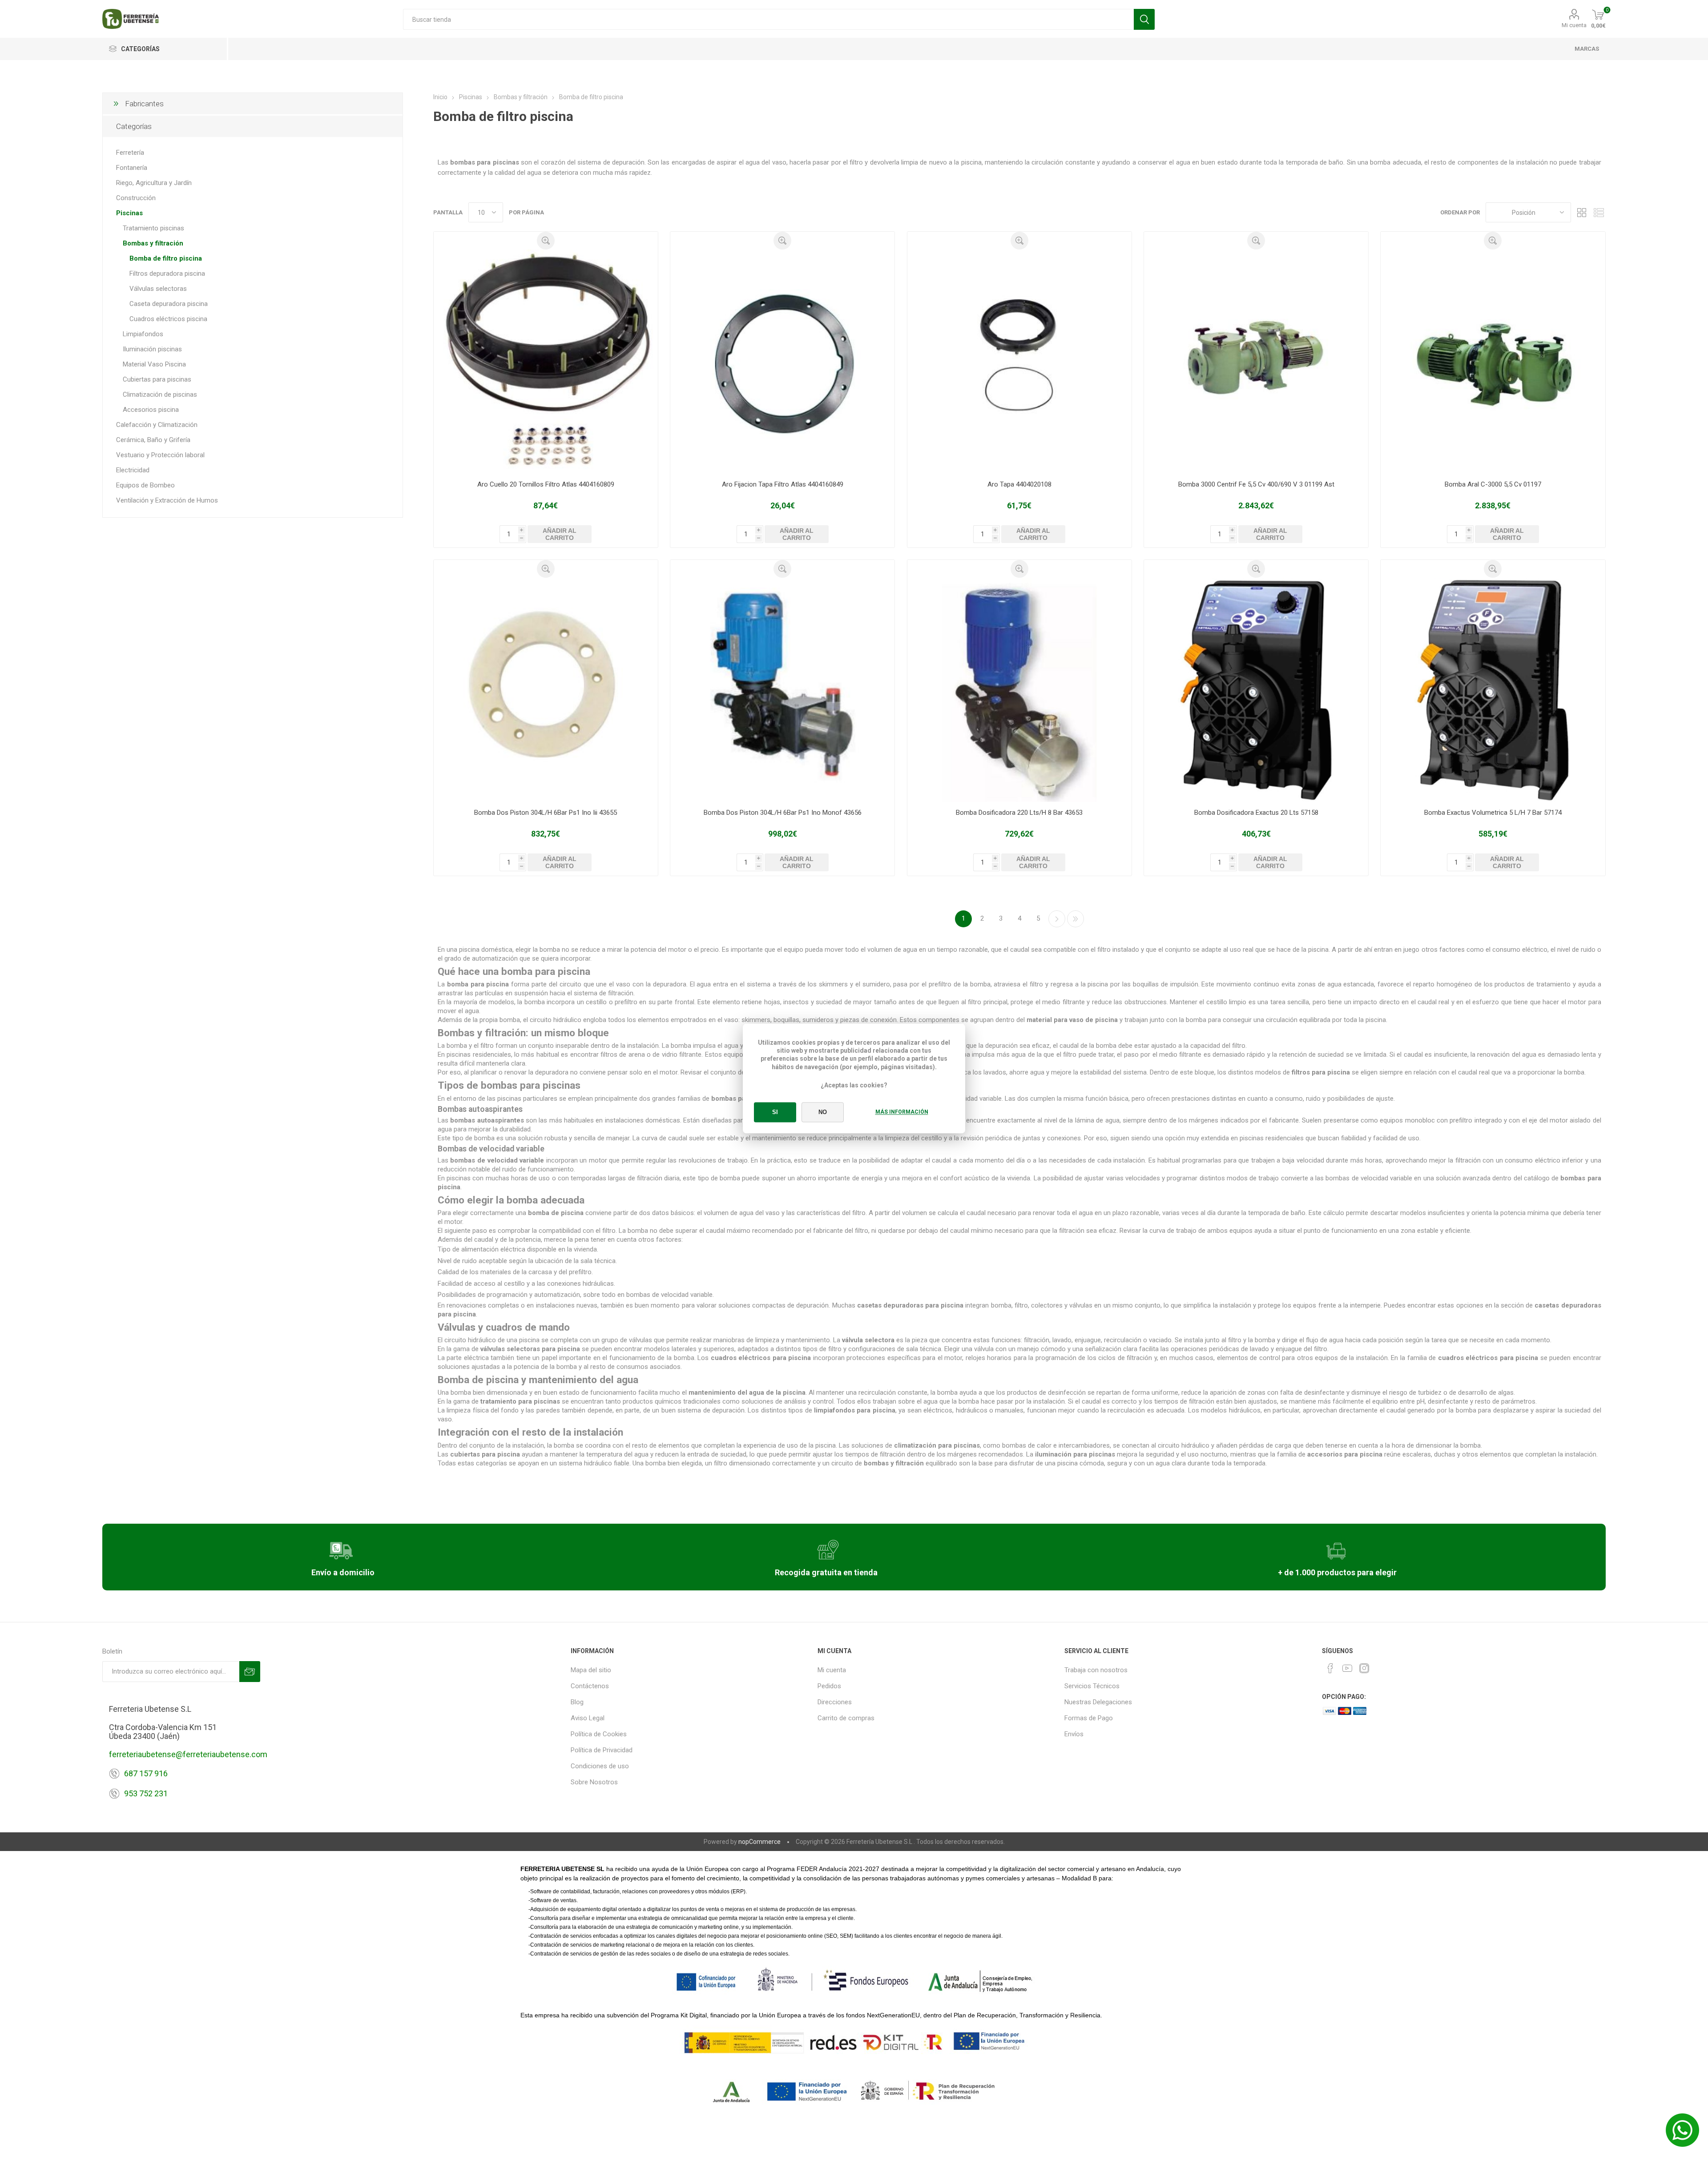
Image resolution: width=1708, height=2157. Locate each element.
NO (823, 1113)
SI (775, 1113)
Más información (902, 1112)
